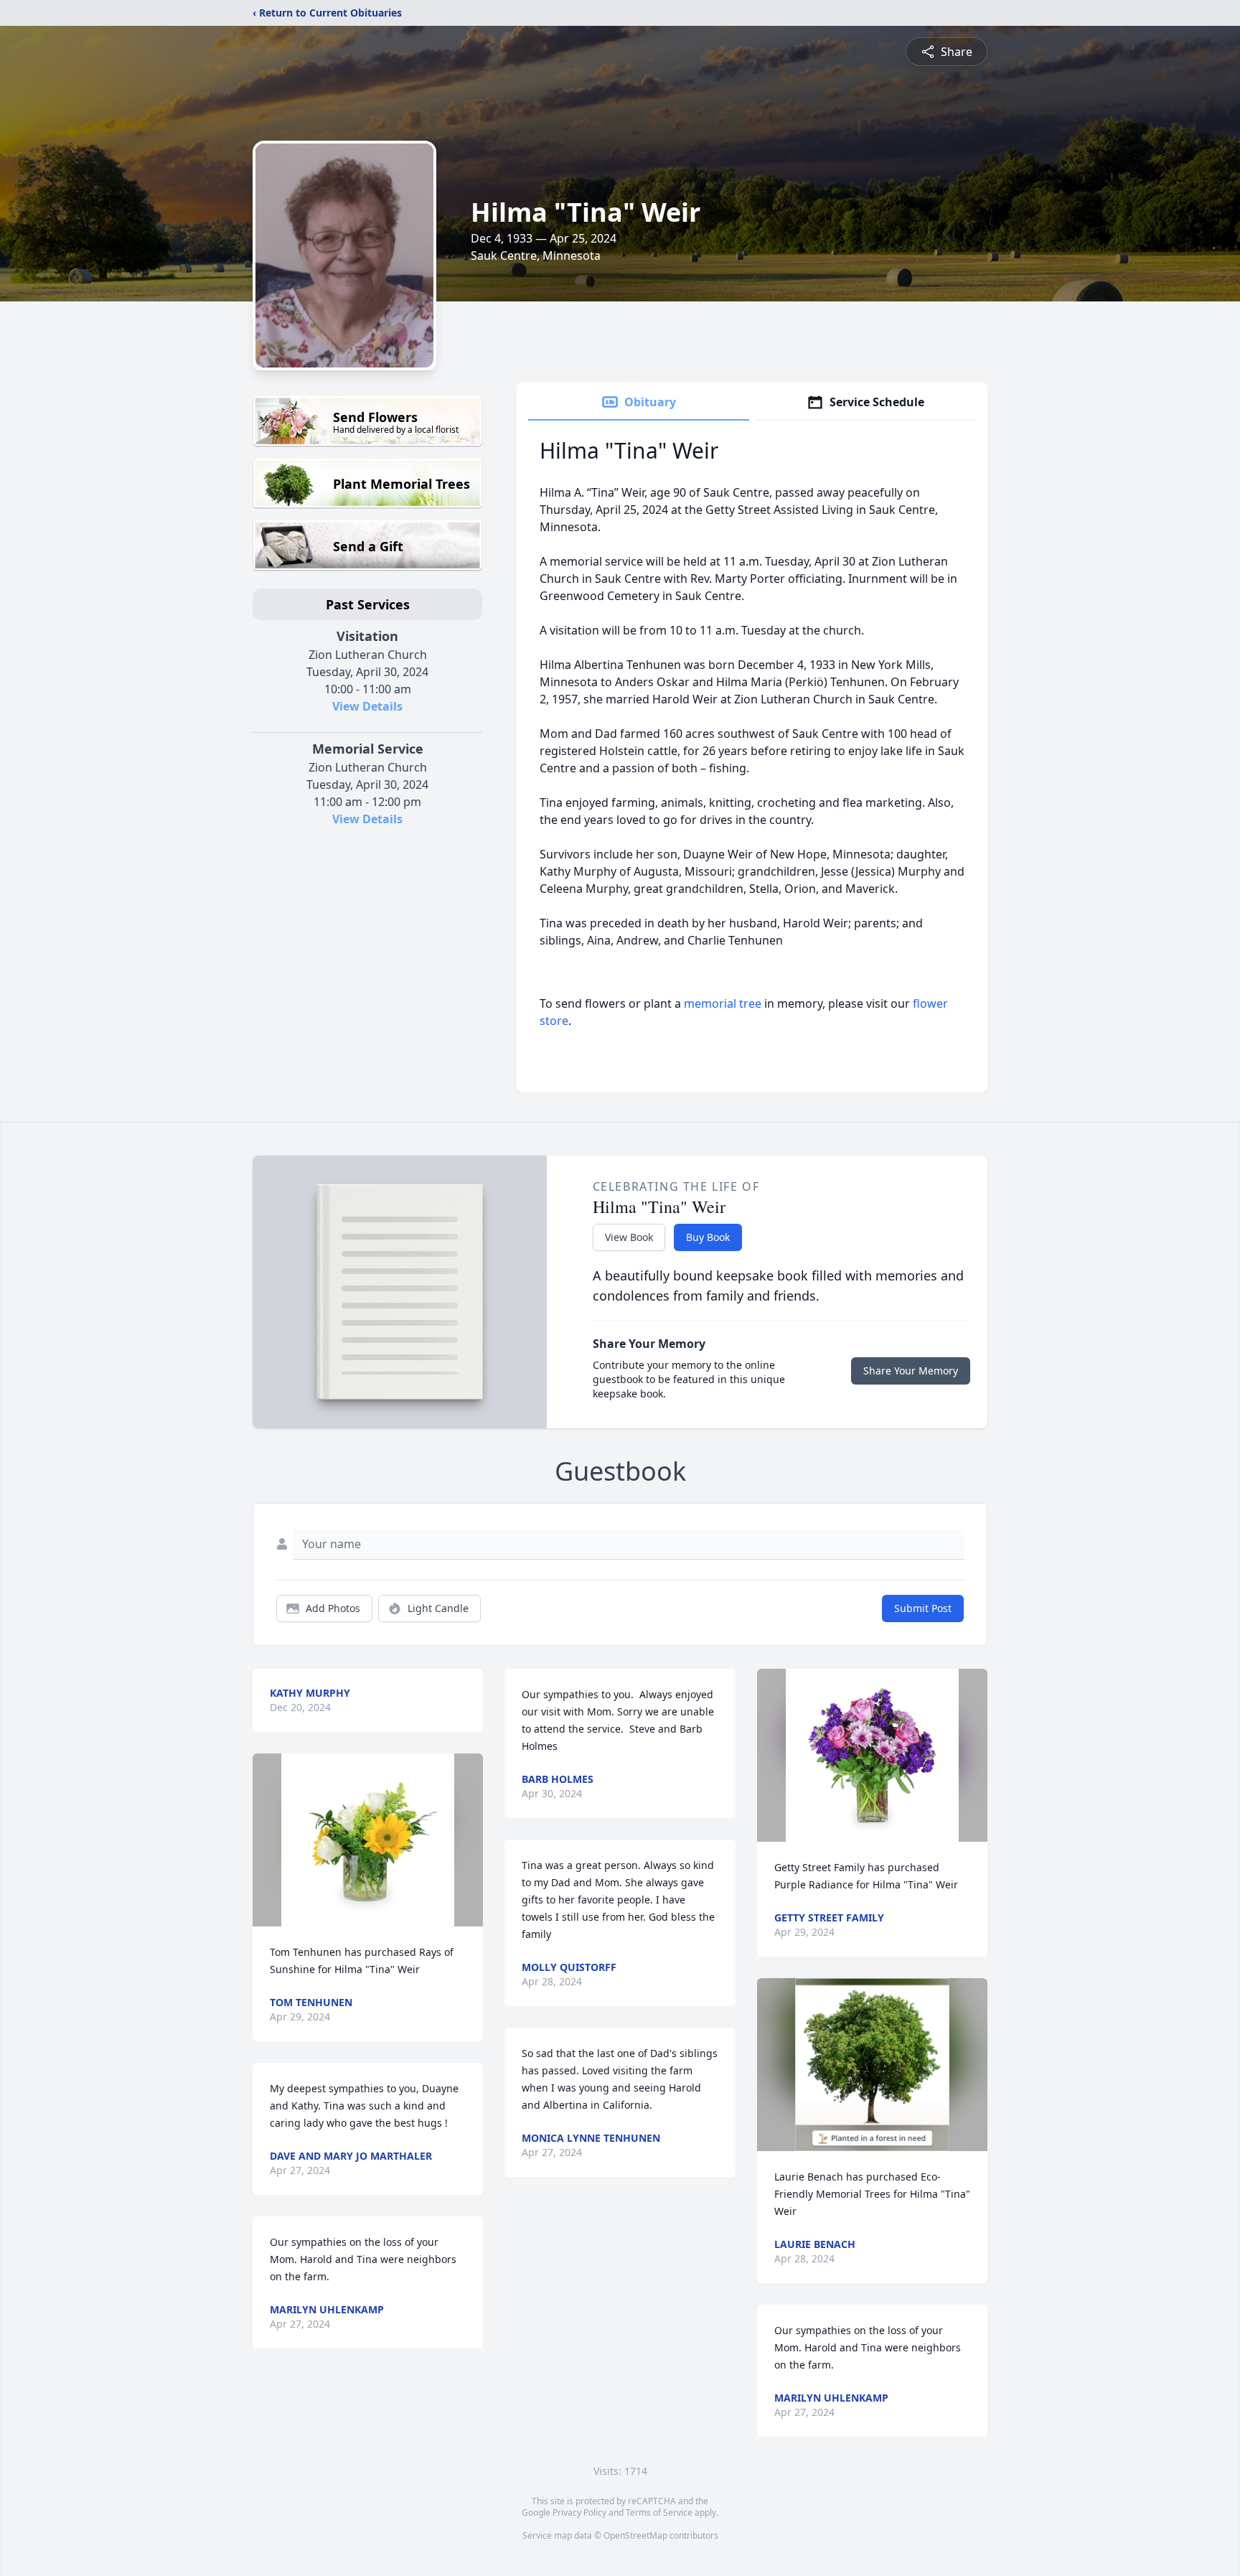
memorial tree (723, 1003)
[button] (368, 1840)
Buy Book (708, 1237)
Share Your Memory (911, 1371)
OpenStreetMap (635, 2535)
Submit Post (923, 1608)
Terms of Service (659, 2512)
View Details (367, 706)
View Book (629, 1237)
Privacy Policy (579, 2512)
